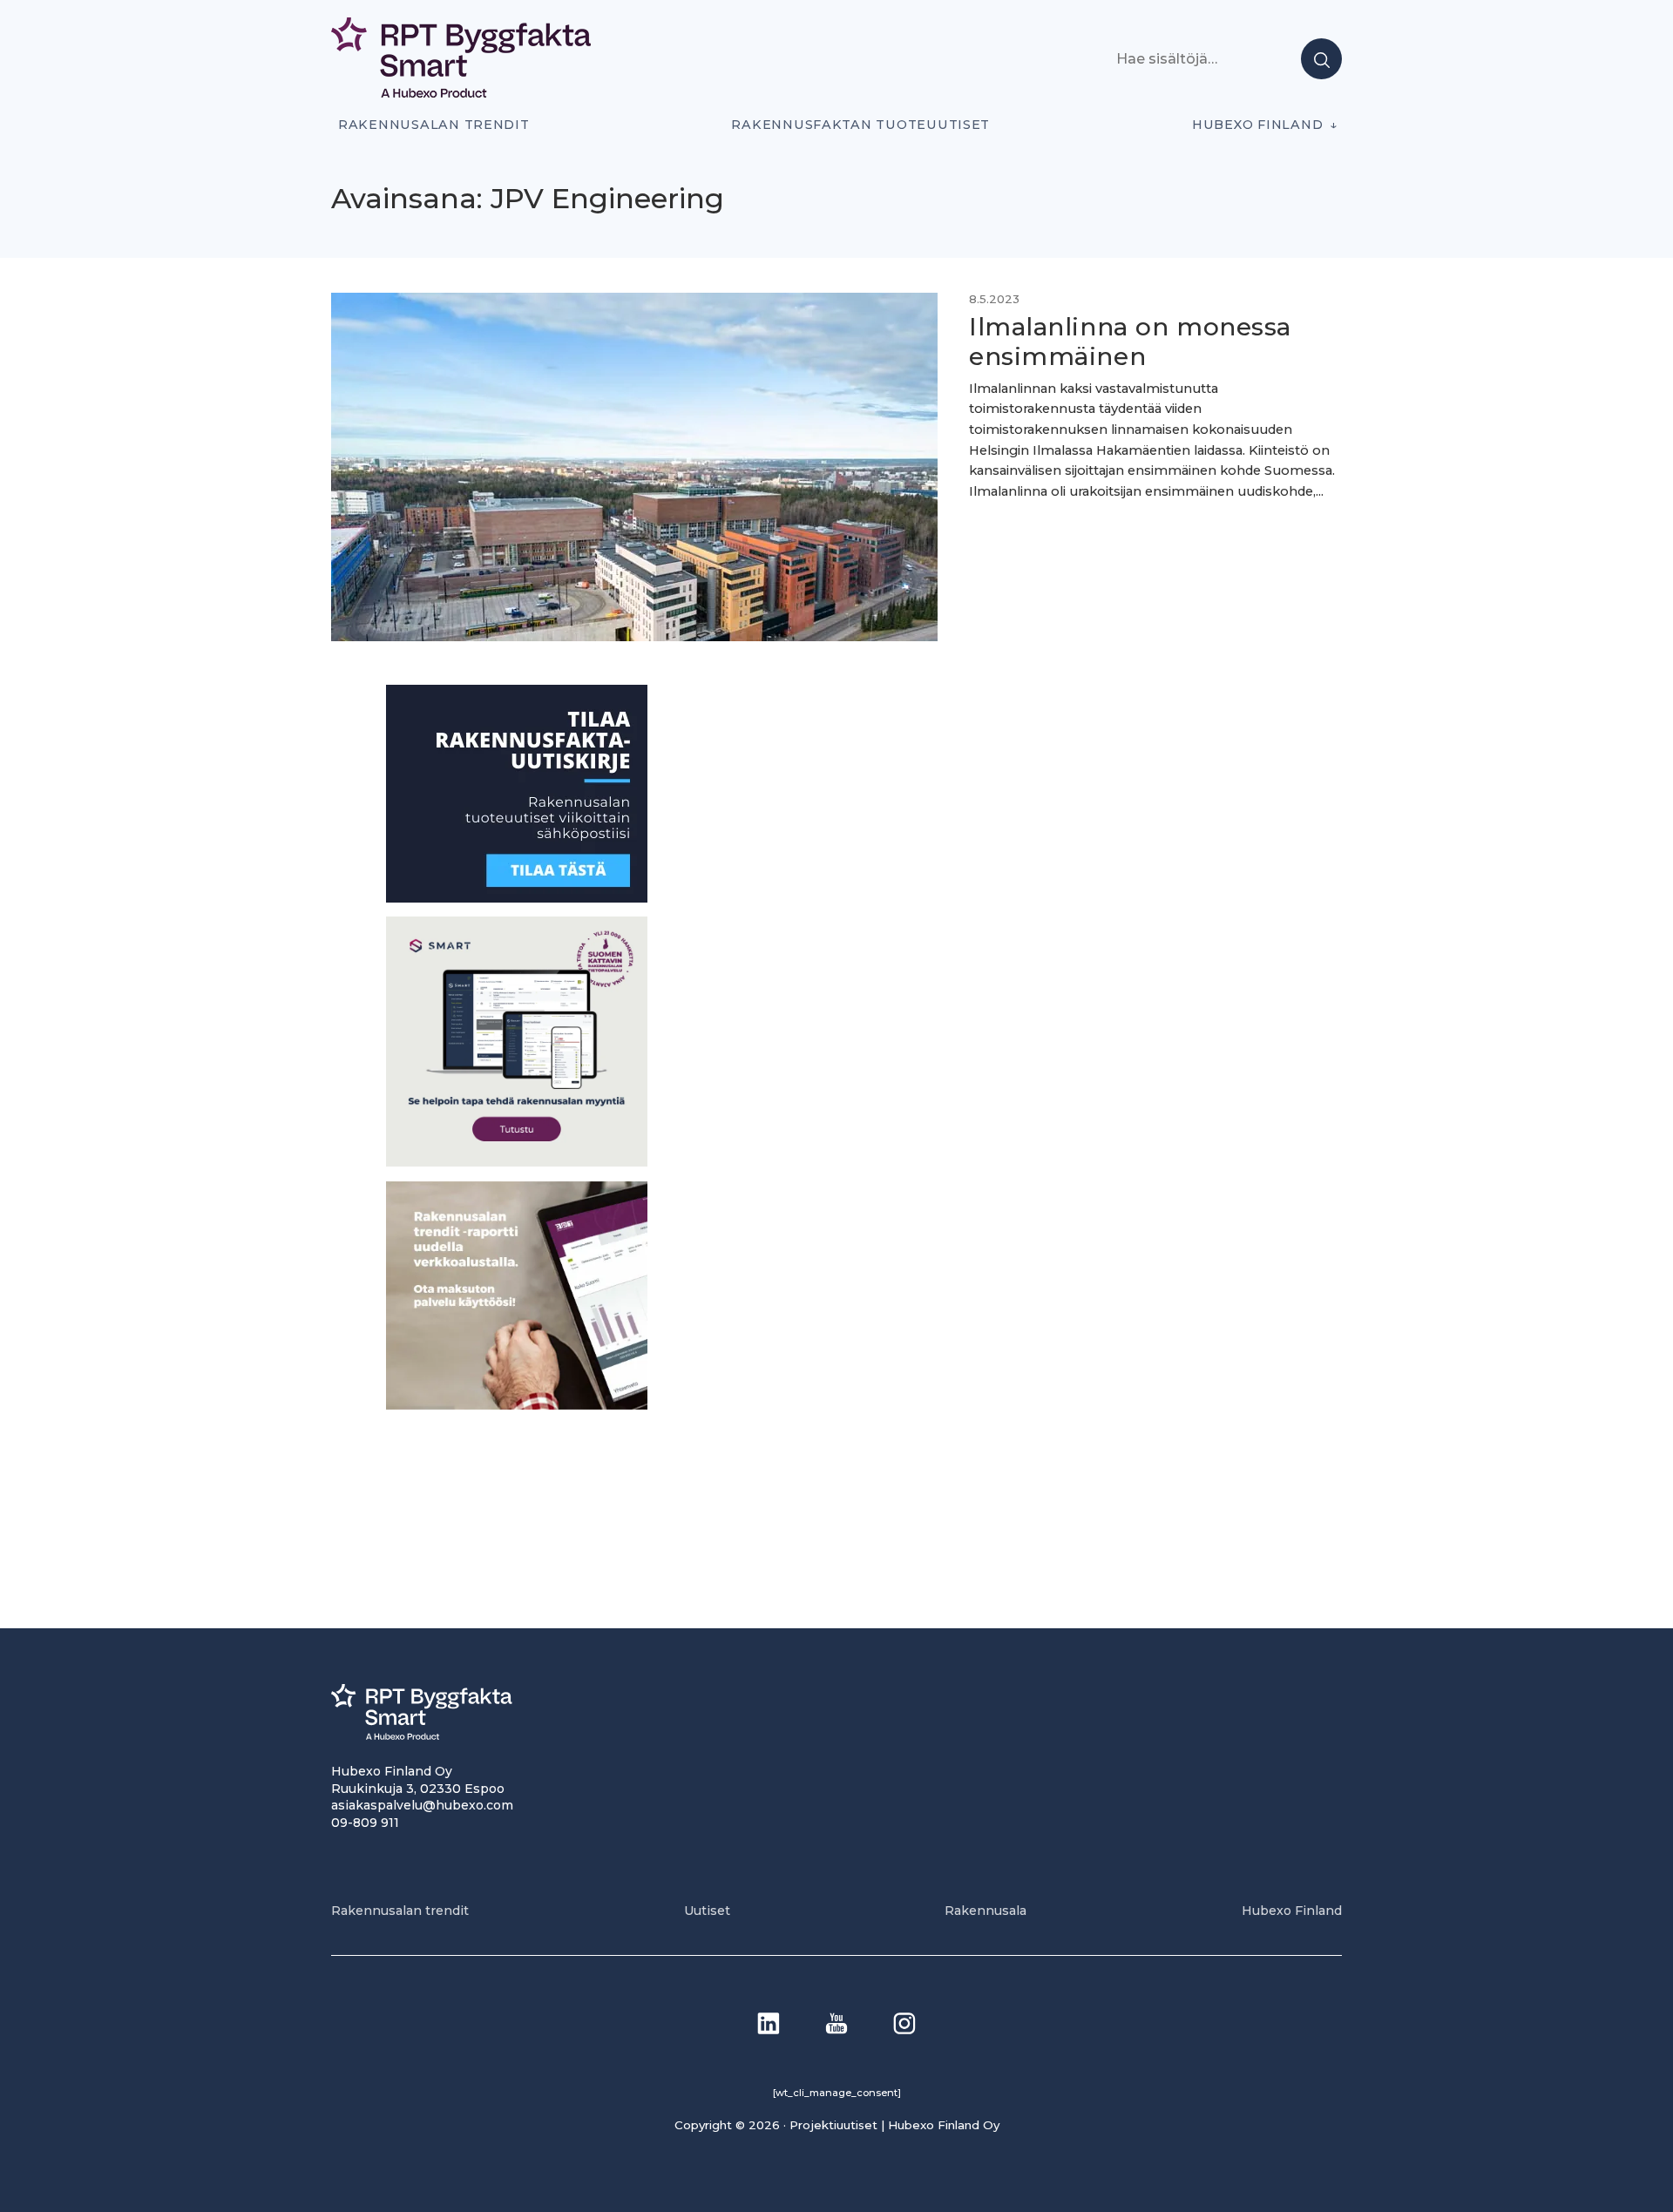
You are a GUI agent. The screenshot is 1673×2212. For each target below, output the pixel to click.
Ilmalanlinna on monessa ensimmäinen (1130, 342)
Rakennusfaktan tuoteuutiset (860, 125)
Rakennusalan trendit (434, 125)
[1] (517, 898)
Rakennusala (986, 1911)
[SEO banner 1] (517, 1162)
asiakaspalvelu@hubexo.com (422, 1805)
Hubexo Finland (1257, 125)
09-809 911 (365, 1823)
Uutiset (707, 1911)
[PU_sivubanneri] (517, 1405)
